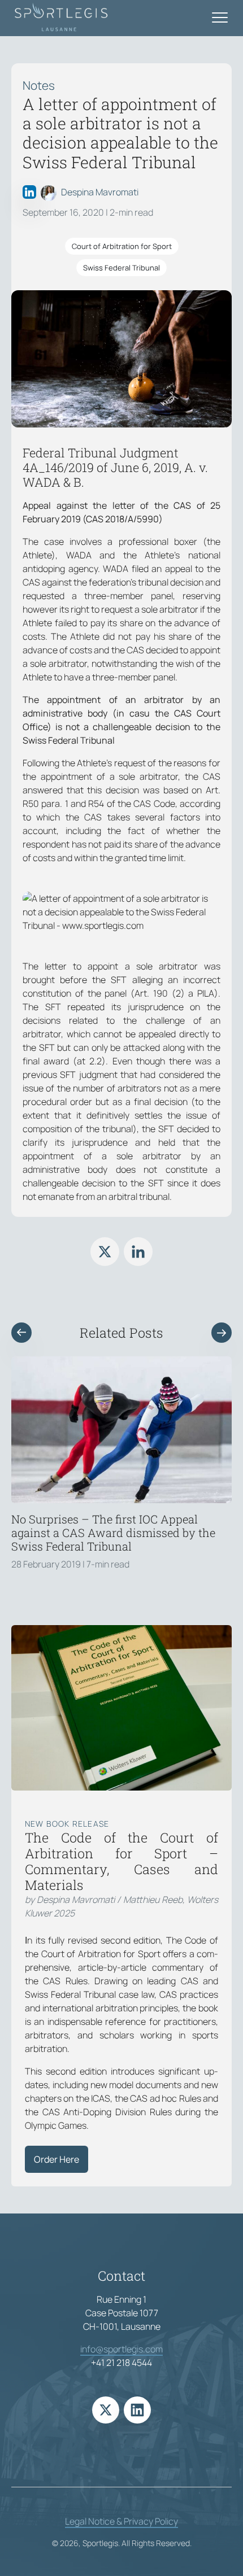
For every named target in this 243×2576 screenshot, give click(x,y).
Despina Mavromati (100, 192)
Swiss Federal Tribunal (121, 268)
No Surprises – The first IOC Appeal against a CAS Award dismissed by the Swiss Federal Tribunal (113, 1532)
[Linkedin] (138, 1252)
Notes (39, 85)
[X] (105, 1252)
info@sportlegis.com (121, 2349)
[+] (121, 1430)
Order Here (57, 2159)
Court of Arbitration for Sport (122, 246)
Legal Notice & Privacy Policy (121, 2521)
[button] (21, 1333)
